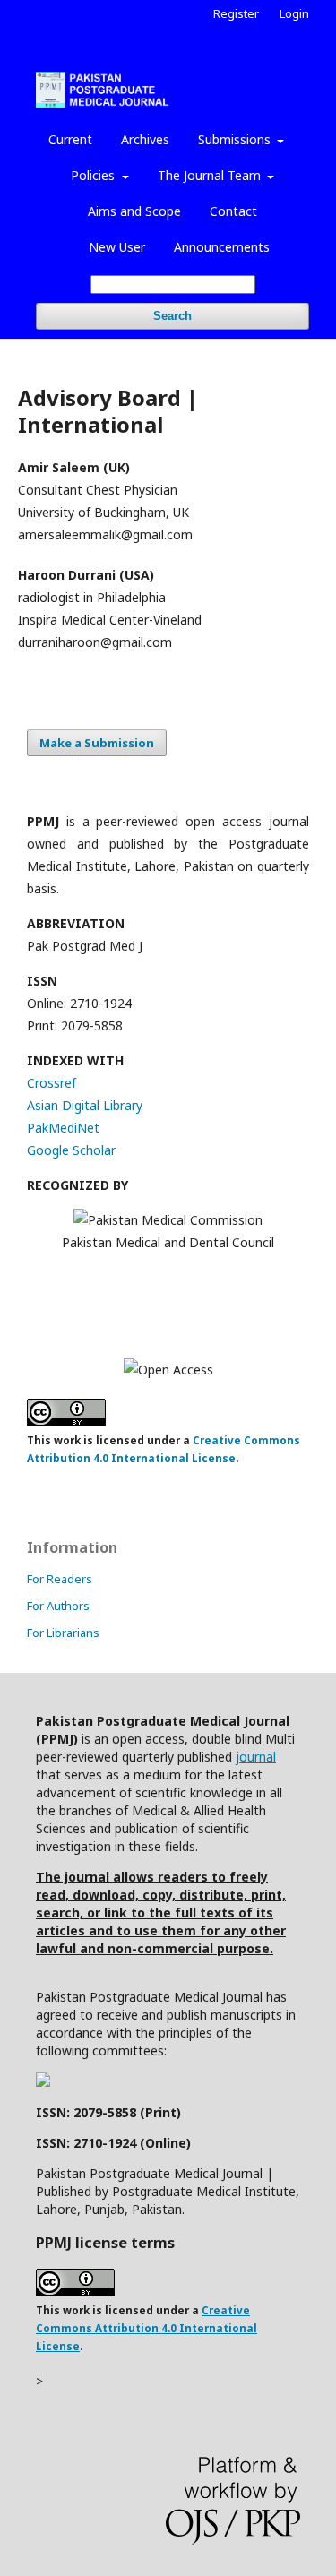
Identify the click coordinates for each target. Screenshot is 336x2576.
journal (256, 1757)
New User (117, 247)
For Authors (58, 1606)
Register (236, 13)
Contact (233, 211)
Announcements (222, 247)
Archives (145, 139)
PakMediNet (63, 1128)
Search (172, 316)
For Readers (60, 1579)
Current (70, 139)
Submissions (236, 139)
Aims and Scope (134, 211)
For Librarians (63, 1633)
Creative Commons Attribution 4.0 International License (146, 2328)
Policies (95, 175)
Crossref (52, 1083)
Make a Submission (97, 743)
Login (294, 13)
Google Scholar (71, 1150)
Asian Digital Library (85, 1105)
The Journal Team (211, 175)
